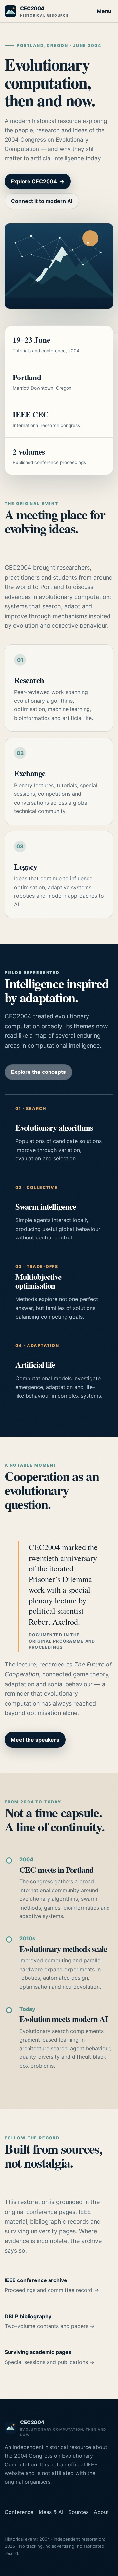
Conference (19, 2512)
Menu (104, 11)
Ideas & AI (51, 2512)
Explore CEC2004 (38, 181)
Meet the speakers (35, 1740)
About (101, 2512)
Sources (79, 2512)
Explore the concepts (39, 1072)
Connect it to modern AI (42, 201)
